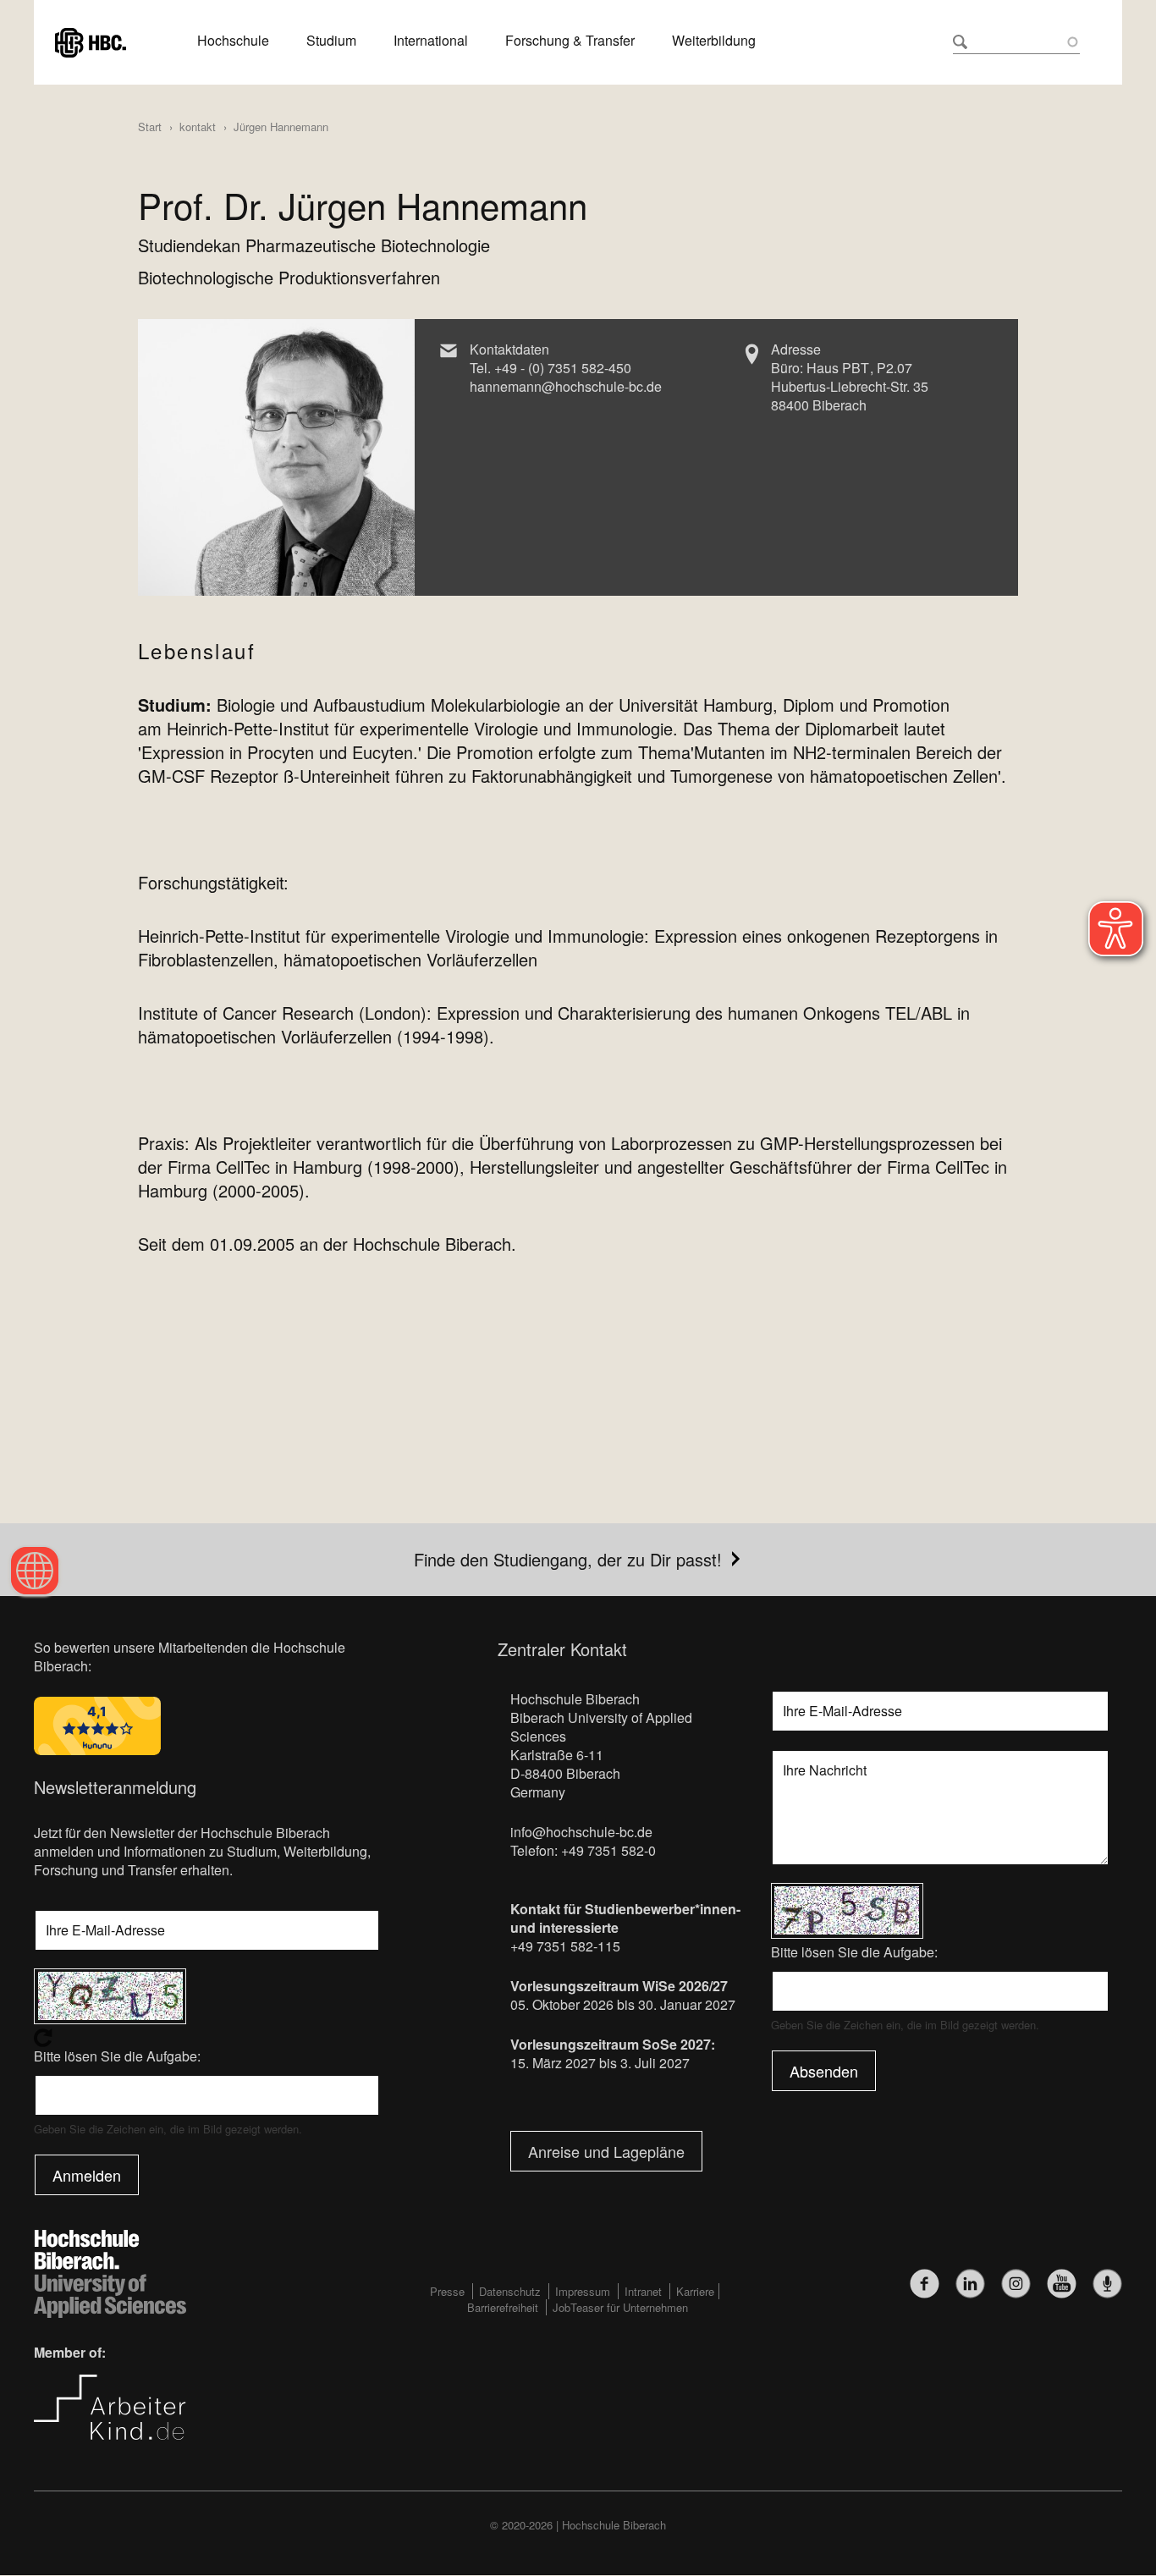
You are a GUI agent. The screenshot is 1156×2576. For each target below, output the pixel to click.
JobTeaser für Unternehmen (620, 2307)
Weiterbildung (714, 41)
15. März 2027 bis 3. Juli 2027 (600, 2063)
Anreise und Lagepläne (606, 2151)
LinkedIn (970, 2284)
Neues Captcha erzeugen (207, 2038)
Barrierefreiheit (503, 2307)
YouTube (1062, 2284)
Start (150, 127)
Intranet (643, 2291)
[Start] (91, 40)
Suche (960, 42)
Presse (447, 2291)
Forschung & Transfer (570, 41)
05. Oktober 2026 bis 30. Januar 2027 (623, 2004)
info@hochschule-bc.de (581, 1832)
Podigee (1107, 2284)
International (431, 41)
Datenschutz (510, 2291)
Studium (331, 41)
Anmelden (87, 2175)
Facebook (925, 2284)
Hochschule (233, 41)
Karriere (695, 2291)
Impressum (583, 2291)
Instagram (1016, 2284)
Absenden (824, 2071)
